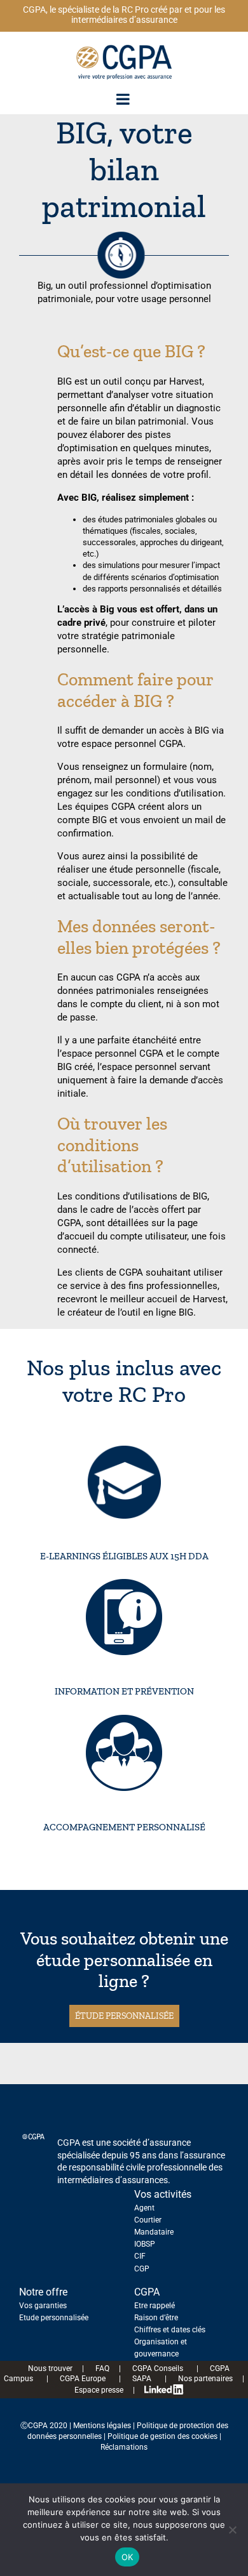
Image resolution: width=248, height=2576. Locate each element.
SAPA (139, 2379)
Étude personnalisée (124, 2016)
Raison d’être (156, 2318)
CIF (140, 2256)
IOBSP (145, 2244)
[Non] (232, 2530)
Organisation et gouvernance (161, 2348)
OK (127, 2557)
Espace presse (94, 2390)
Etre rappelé (155, 2306)
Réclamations (124, 2447)
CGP (142, 2269)
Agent (144, 2208)
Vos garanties (43, 2306)
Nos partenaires (201, 2379)
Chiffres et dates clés (170, 2330)
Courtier (148, 2220)
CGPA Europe (80, 2379)
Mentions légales (102, 2426)
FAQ (101, 2368)
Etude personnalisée (54, 2318)
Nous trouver (45, 2368)
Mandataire (154, 2232)
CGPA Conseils (155, 2368)
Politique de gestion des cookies (162, 2436)
